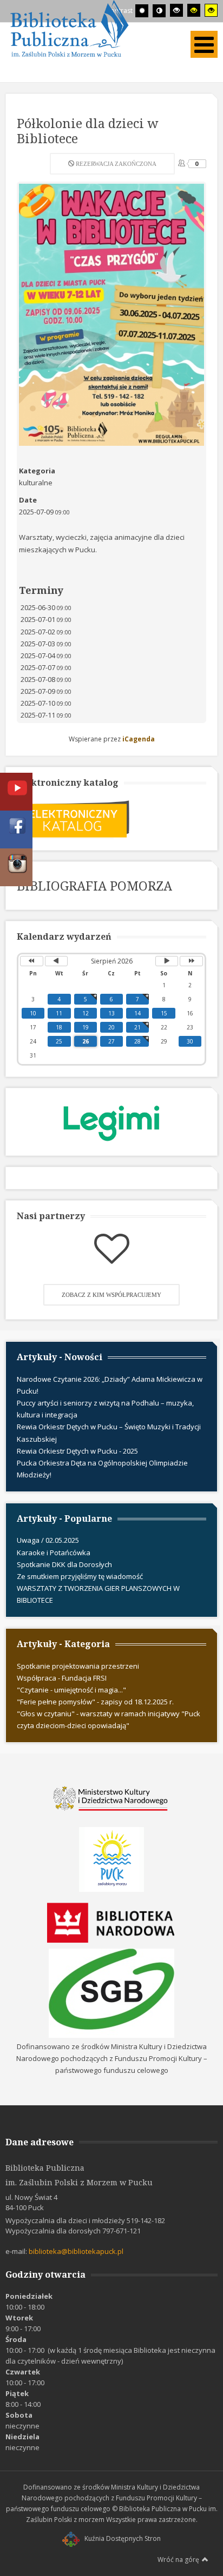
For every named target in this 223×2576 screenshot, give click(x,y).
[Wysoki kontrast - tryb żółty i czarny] (211, 10)
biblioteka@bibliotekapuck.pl (76, 2251)
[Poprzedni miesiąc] (57, 961)
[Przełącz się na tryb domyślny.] (142, 11)
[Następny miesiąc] (167, 961)
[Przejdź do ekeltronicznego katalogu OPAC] (74, 818)
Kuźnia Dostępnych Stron (123, 2538)
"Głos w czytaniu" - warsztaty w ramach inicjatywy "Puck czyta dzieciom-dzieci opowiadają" (109, 1719)
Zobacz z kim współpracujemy (111, 1295)
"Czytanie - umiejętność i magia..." (71, 1690)
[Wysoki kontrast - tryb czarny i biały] (176, 10)
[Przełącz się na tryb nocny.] (159, 11)
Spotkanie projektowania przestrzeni (78, 1666)
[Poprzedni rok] (32, 961)
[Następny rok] (191, 961)
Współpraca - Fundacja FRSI (62, 1678)
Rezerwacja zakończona (115, 164)
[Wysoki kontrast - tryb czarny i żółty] (194, 10)
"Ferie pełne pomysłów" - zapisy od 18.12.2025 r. (95, 1702)
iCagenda (139, 739)
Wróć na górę (178, 2560)
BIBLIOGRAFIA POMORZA (94, 886)
